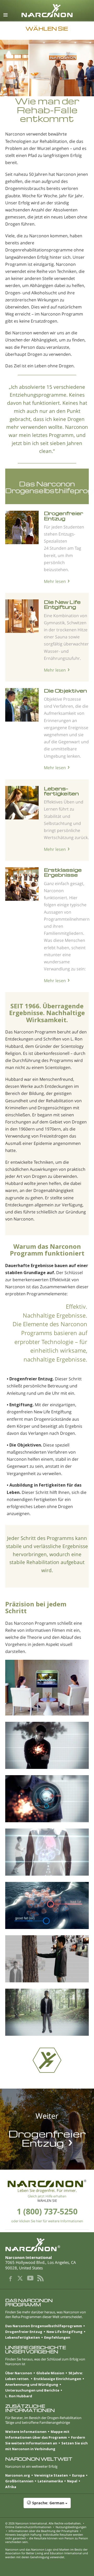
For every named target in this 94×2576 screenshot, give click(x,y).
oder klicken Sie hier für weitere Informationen (47, 2221)
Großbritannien (19, 2481)
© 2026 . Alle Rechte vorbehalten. (43, 2523)
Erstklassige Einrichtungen (57, 2379)
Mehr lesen (55, 581)
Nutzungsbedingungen (71, 2527)
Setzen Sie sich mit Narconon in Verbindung (46, 2446)
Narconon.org (18, 2475)
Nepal (72, 2481)
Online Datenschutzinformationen (28, 2527)
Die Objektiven (65, 691)
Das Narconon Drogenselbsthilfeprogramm (44, 2326)
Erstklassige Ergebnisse (63, 872)
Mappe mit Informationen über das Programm (37, 2434)
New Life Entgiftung (64, 2332)
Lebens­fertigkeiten (61, 791)
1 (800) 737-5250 (47, 2211)
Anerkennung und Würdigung (32, 2384)
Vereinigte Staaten (51, 2475)
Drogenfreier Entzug (63, 516)
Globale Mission (50, 2373)
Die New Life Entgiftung (62, 604)
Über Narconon (19, 2373)
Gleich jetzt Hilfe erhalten (47, 2196)
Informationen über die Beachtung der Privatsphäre (43, 2531)
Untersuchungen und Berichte (32, 2390)
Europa (78, 2475)
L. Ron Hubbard (19, 2396)
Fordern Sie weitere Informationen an (45, 2440)
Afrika (11, 2487)
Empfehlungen (57, 2337)
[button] (47, 2506)
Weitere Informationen (26, 2432)
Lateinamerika (50, 2481)
